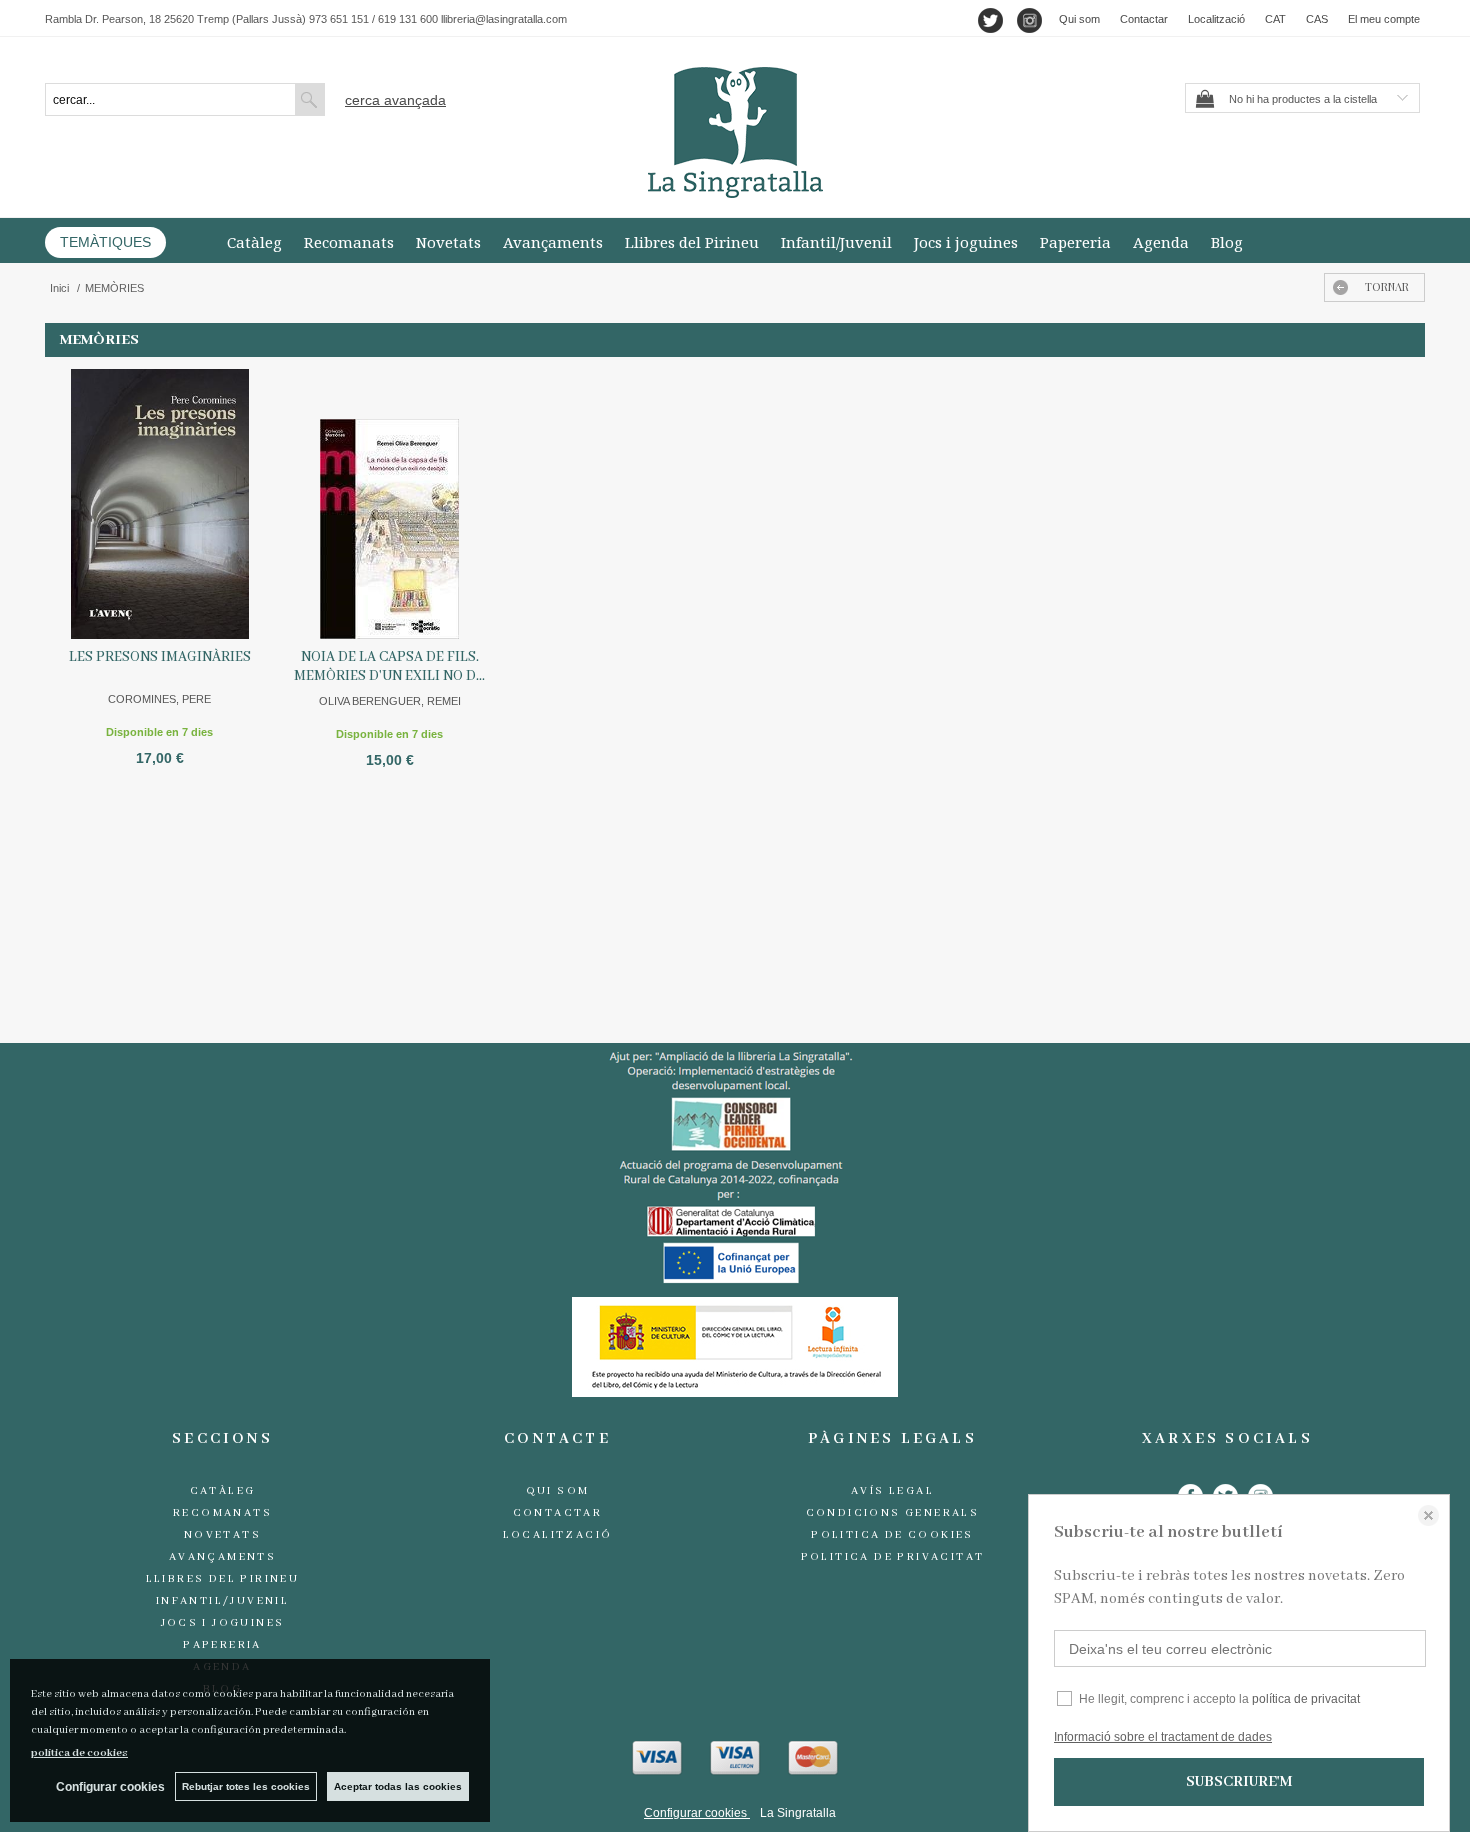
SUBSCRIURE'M (1239, 1782)
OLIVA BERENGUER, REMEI (390, 701)
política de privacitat (1306, 1699)
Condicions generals (893, 1513)
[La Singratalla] (735, 132)
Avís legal (892, 1491)
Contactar (1144, 19)
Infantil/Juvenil (836, 242)
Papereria (1075, 242)
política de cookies (79, 1753)
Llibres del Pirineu (692, 242)
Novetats (448, 242)
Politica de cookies (892, 1535)
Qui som (1079, 19)
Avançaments (553, 242)
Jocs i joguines (966, 242)
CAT (1275, 19)
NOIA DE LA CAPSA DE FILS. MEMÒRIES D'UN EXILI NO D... (389, 666)
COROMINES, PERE (159, 699)
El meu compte (1384, 19)
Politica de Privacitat (893, 1557)
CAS (1317, 19)
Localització (1216, 19)
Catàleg (254, 242)
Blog (1227, 242)
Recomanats (349, 242)
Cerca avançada (395, 100)
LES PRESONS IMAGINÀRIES (160, 657)
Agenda (1161, 242)
